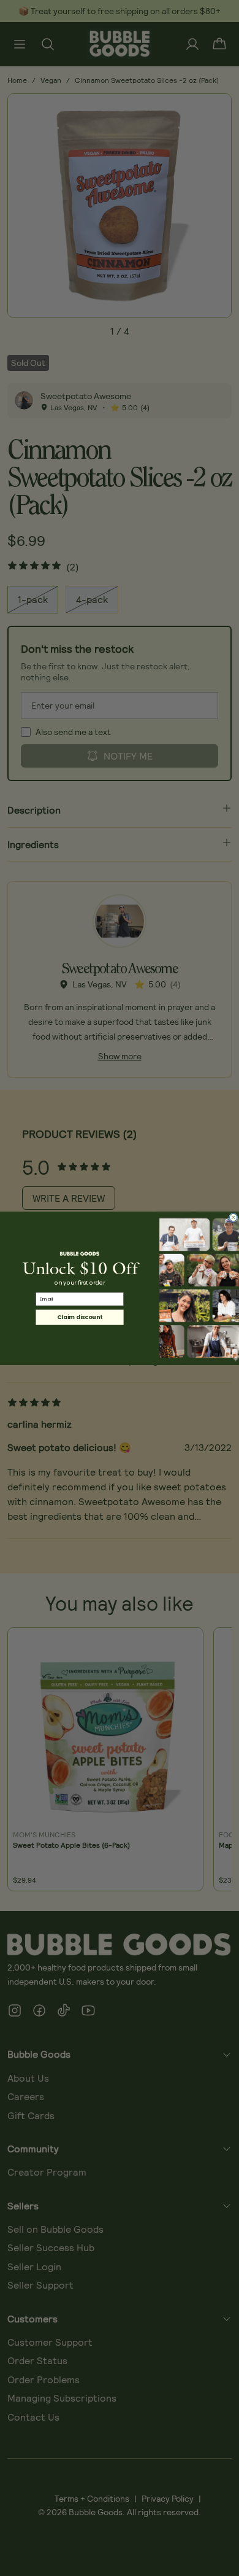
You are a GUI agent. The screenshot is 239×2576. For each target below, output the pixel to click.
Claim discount (80, 1317)
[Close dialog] (233, 1217)
